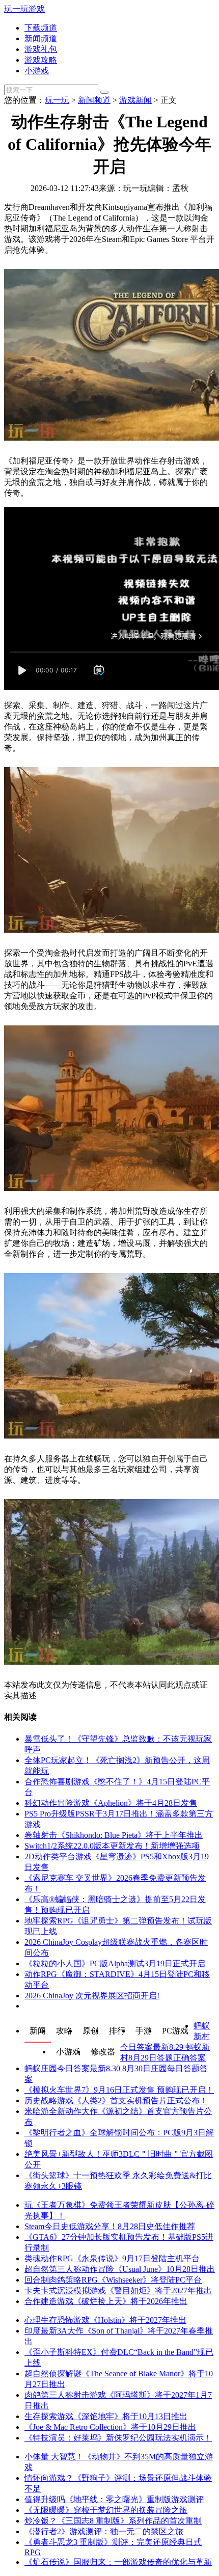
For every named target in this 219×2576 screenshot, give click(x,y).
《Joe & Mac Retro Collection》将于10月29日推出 (110, 2427)
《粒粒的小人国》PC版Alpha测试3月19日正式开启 (115, 1963)
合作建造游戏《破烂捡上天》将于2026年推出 (106, 2301)
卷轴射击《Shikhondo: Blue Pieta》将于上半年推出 (114, 1835)
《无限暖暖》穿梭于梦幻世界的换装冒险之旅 (106, 2510)
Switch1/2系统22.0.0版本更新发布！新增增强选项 (112, 1846)
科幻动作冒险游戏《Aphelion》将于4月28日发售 (111, 1803)
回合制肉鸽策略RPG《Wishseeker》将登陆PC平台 (113, 2280)
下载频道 (41, 28)
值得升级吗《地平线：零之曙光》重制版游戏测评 (114, 2499)
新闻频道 (41, 38)
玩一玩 (57, 100)
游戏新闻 (135, 100)
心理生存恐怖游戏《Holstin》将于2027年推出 (105, 2320)
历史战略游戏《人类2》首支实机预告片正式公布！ (116, 2100)
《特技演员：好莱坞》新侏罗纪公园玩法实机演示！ (118, 2438)
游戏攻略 (41, 60)
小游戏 (37, 71)
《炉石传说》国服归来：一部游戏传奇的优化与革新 (118, 2562)
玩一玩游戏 (24, 9)
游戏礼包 (41, 49)
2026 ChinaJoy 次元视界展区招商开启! (92, 1996)
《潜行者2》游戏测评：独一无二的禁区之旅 (104, 2531)
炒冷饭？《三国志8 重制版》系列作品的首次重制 (113, 2521)
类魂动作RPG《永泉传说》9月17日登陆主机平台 (112, 2258)
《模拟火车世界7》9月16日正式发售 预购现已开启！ (119, 2090)
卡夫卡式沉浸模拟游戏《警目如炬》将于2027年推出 (118, 2290)
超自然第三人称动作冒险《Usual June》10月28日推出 (120, 2269)
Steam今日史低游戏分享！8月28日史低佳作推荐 (110, 2226)
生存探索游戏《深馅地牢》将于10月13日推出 (106, 2416)
